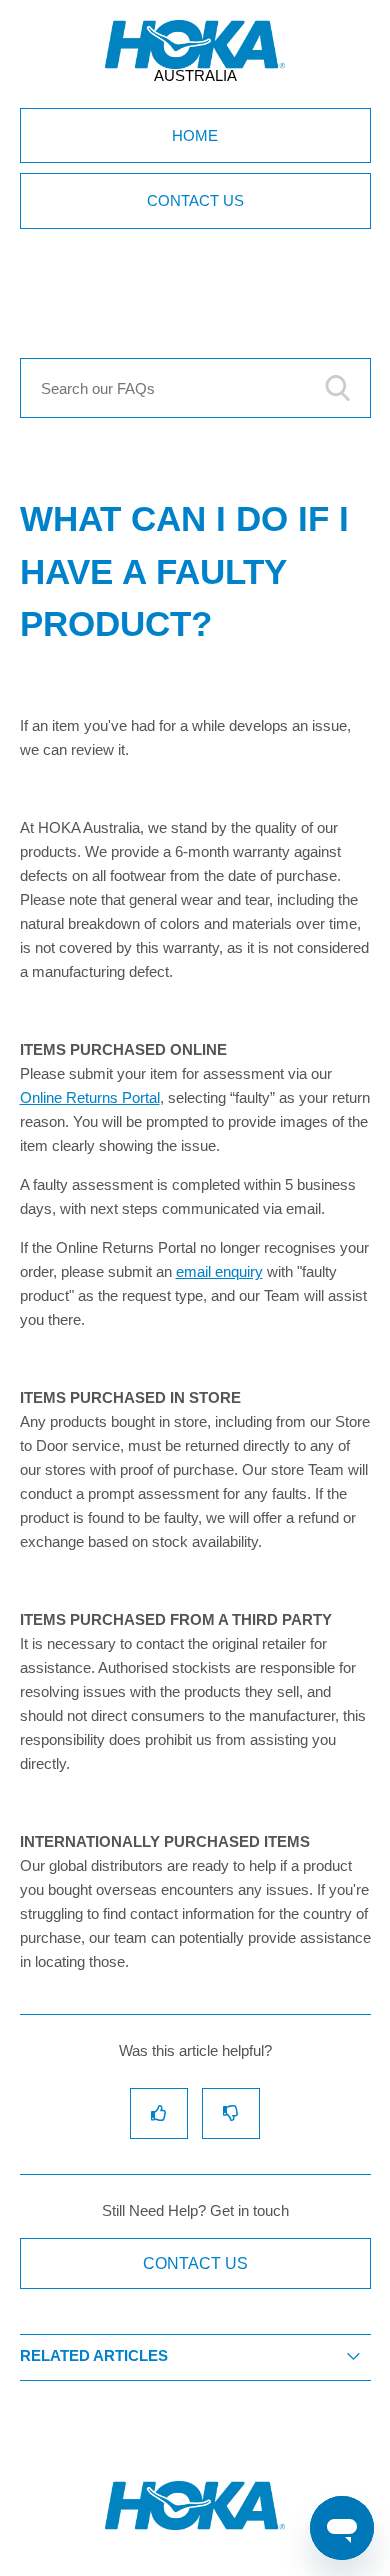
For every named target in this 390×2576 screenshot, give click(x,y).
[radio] (159, 2113)
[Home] (195, 2524)
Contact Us (195, 200)
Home (195, 135)
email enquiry (219, 1271)
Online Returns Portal (90, 1097)
